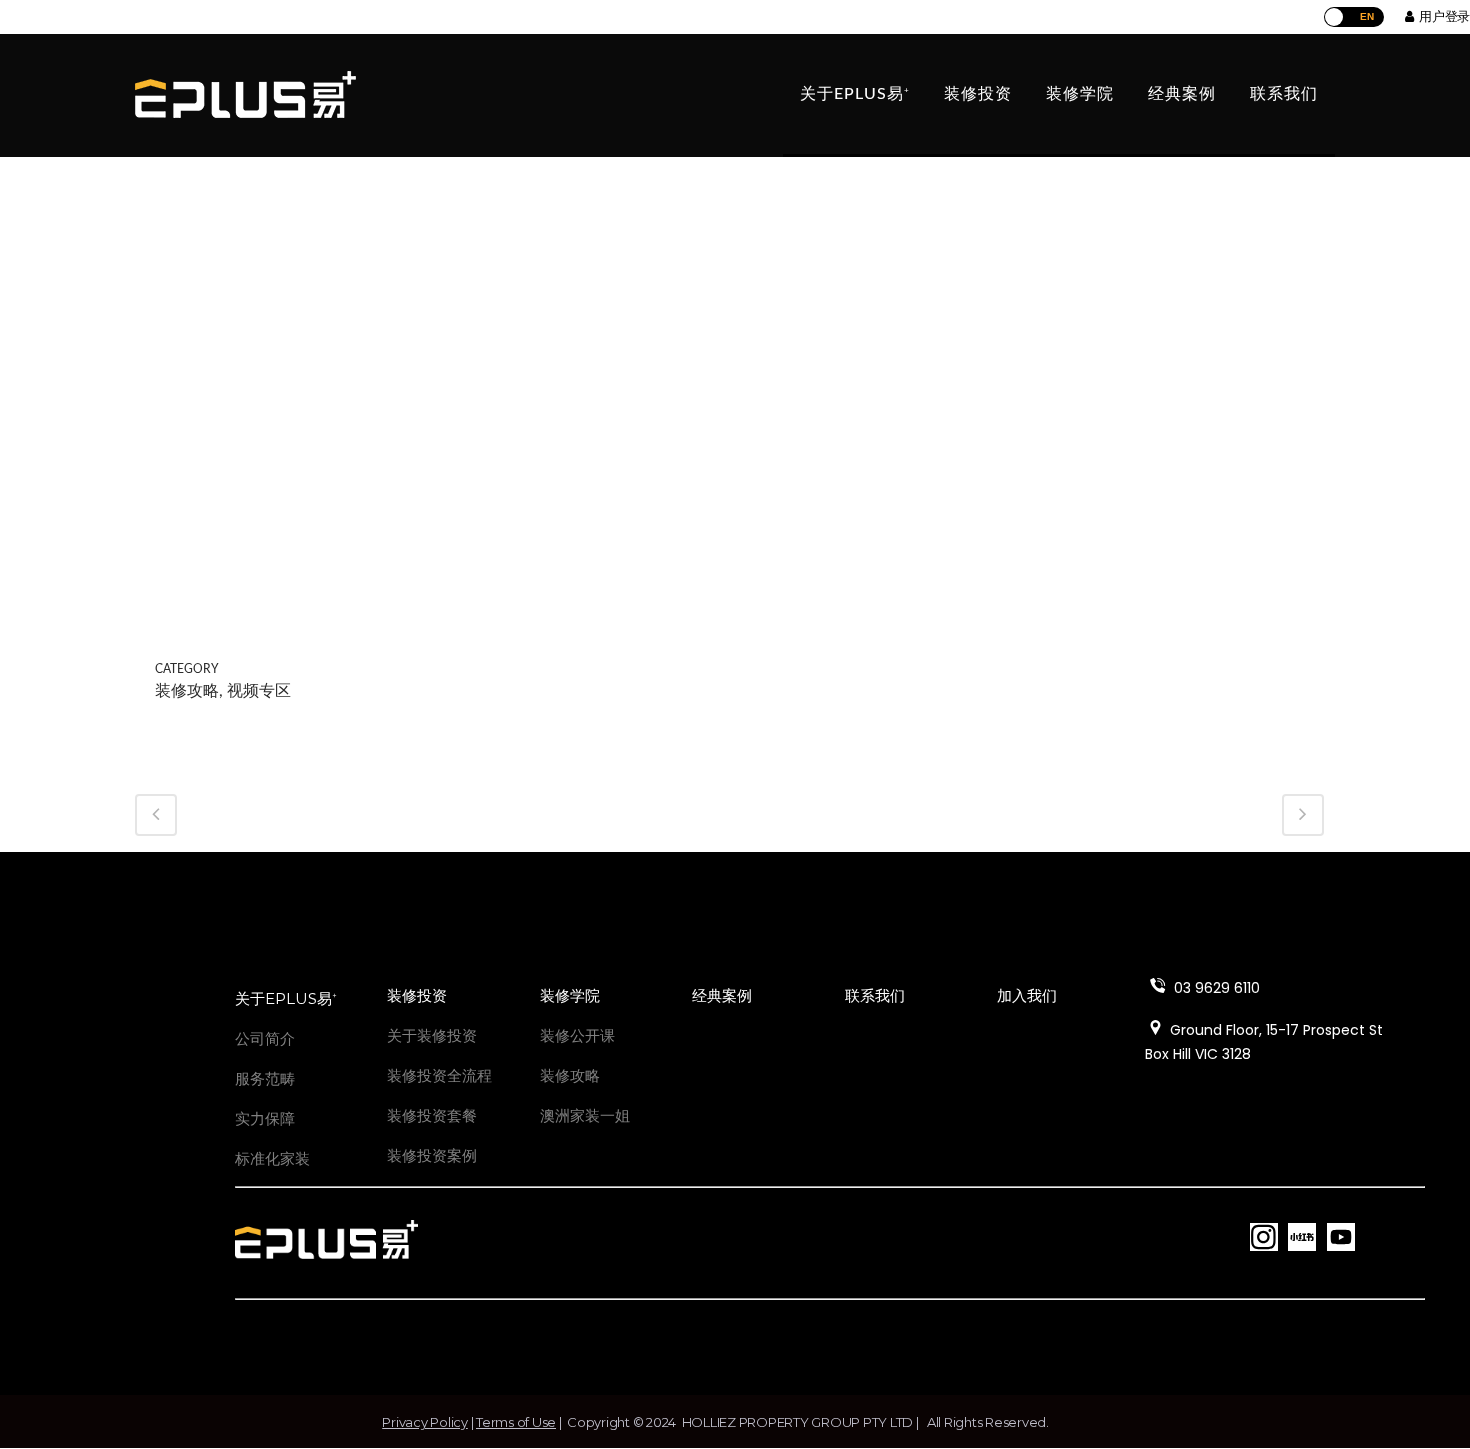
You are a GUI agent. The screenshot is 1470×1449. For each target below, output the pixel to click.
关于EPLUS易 (286, 998)
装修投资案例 (432, 1155)
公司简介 (265, 1038)
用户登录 (1442, 16)
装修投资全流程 (439, 1075)
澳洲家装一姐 (585, 1115)
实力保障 (265, 1118)
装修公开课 (577, 1035)
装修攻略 (570, 1075)
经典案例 (722, 995)
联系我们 (875, 995)
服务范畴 (265, 1078)
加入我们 (1027, 995)
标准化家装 (272, 1158)
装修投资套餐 (432, 1115)
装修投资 (417, 995)
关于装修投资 (432, 1035)
